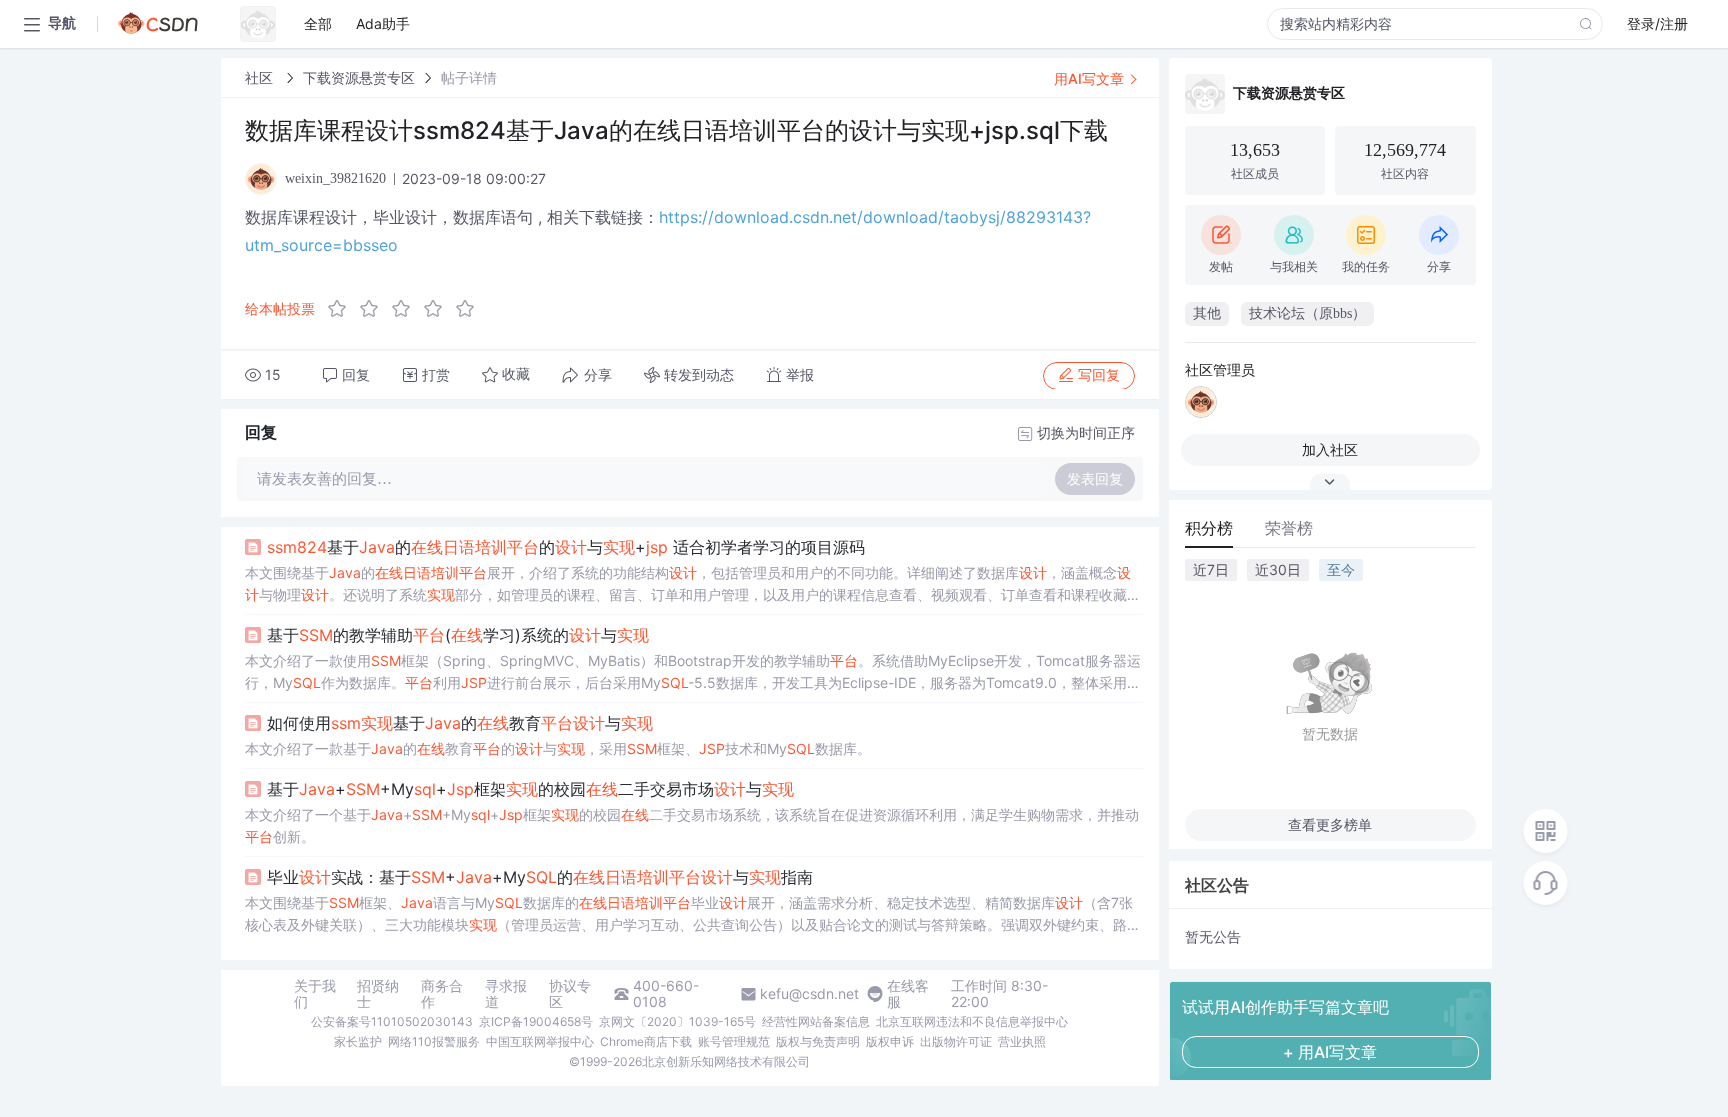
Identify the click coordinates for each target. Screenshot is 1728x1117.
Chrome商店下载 (646, 1041)
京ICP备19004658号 (536, 1021)
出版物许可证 (956, 1041)
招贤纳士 (378, 994)
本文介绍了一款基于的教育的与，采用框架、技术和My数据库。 (558, 748)
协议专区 (570, 994)
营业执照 (1022, 1041)
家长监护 (358, 1041)
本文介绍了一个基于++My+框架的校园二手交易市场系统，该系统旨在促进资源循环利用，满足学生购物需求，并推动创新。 (692, 825)
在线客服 (908, 994)
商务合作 (442, 994)
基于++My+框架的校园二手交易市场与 (530, 789)
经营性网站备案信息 (816, 1021)
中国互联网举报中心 (540, 1041)
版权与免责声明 (818, 1041)
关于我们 (315, 994)
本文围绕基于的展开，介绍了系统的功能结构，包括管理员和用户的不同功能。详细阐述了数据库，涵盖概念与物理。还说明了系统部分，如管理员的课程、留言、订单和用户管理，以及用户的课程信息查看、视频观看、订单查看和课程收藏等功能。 (693, 585)
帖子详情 (469, 77)
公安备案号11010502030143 (392, 1021)
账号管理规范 (734, 1041)
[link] (261, 77)
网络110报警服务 (434, 1041)
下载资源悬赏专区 (359, 77)
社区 (261, 77)
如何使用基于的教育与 (460, 723)
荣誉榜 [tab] (1289, 528)
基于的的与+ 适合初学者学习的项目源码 (566, 547)
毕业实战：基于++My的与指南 (540, 877)
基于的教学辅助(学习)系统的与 (458, 635)
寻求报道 (506, 994)
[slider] (407, 309)
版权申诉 (890, 1041)
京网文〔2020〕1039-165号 (677, 1021)
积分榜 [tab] (1209, 528)
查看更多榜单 (1330, 824)
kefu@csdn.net (809, 994)
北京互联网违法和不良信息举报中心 (972, 1021)
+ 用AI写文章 (1330, 1052)
